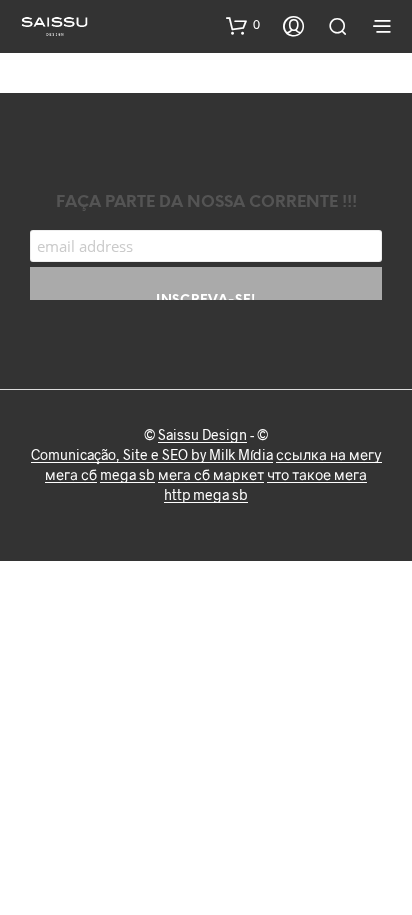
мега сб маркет (211, 475)
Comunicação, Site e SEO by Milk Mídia (152, 455)
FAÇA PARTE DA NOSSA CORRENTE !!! (206, 202)
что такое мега (317, 475)
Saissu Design (202, 435)
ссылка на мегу (329, 455)
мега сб (71, 475)
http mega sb (206, 495)
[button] (243, 25)
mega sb (127, 475)
